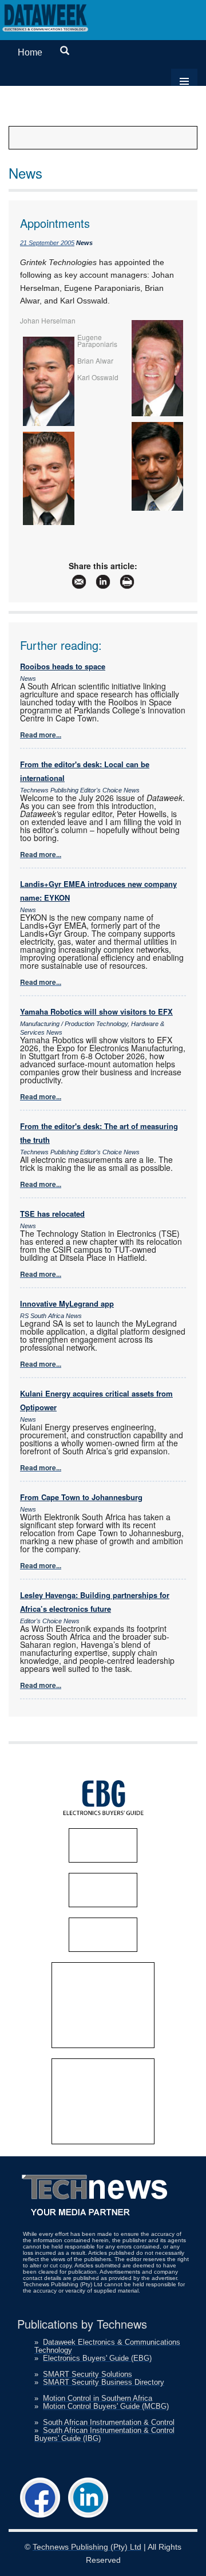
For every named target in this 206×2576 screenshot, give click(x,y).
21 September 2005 (47, 243)
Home (30, 52)
